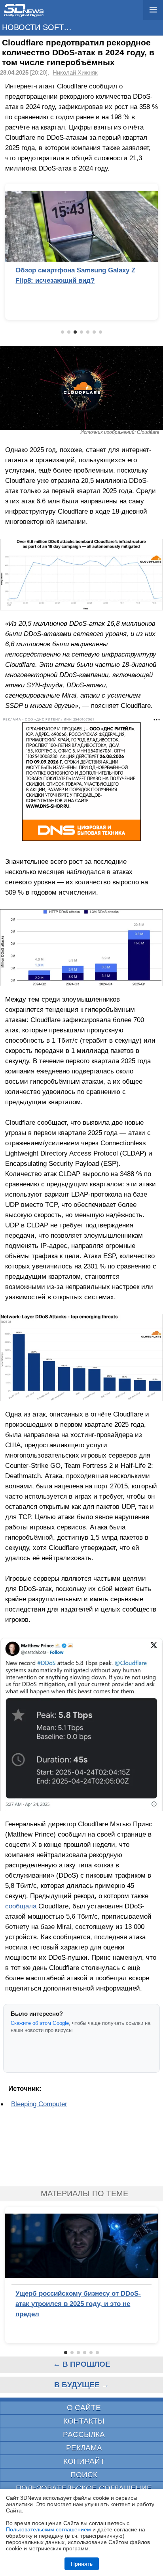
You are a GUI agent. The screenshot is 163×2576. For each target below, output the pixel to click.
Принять (82, 2564)
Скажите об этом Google (40, 2023)
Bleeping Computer (39, 2104)
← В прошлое (82, 2364)
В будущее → (82, 2385)
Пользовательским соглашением (48, 2529)
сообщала (21, 1906)
